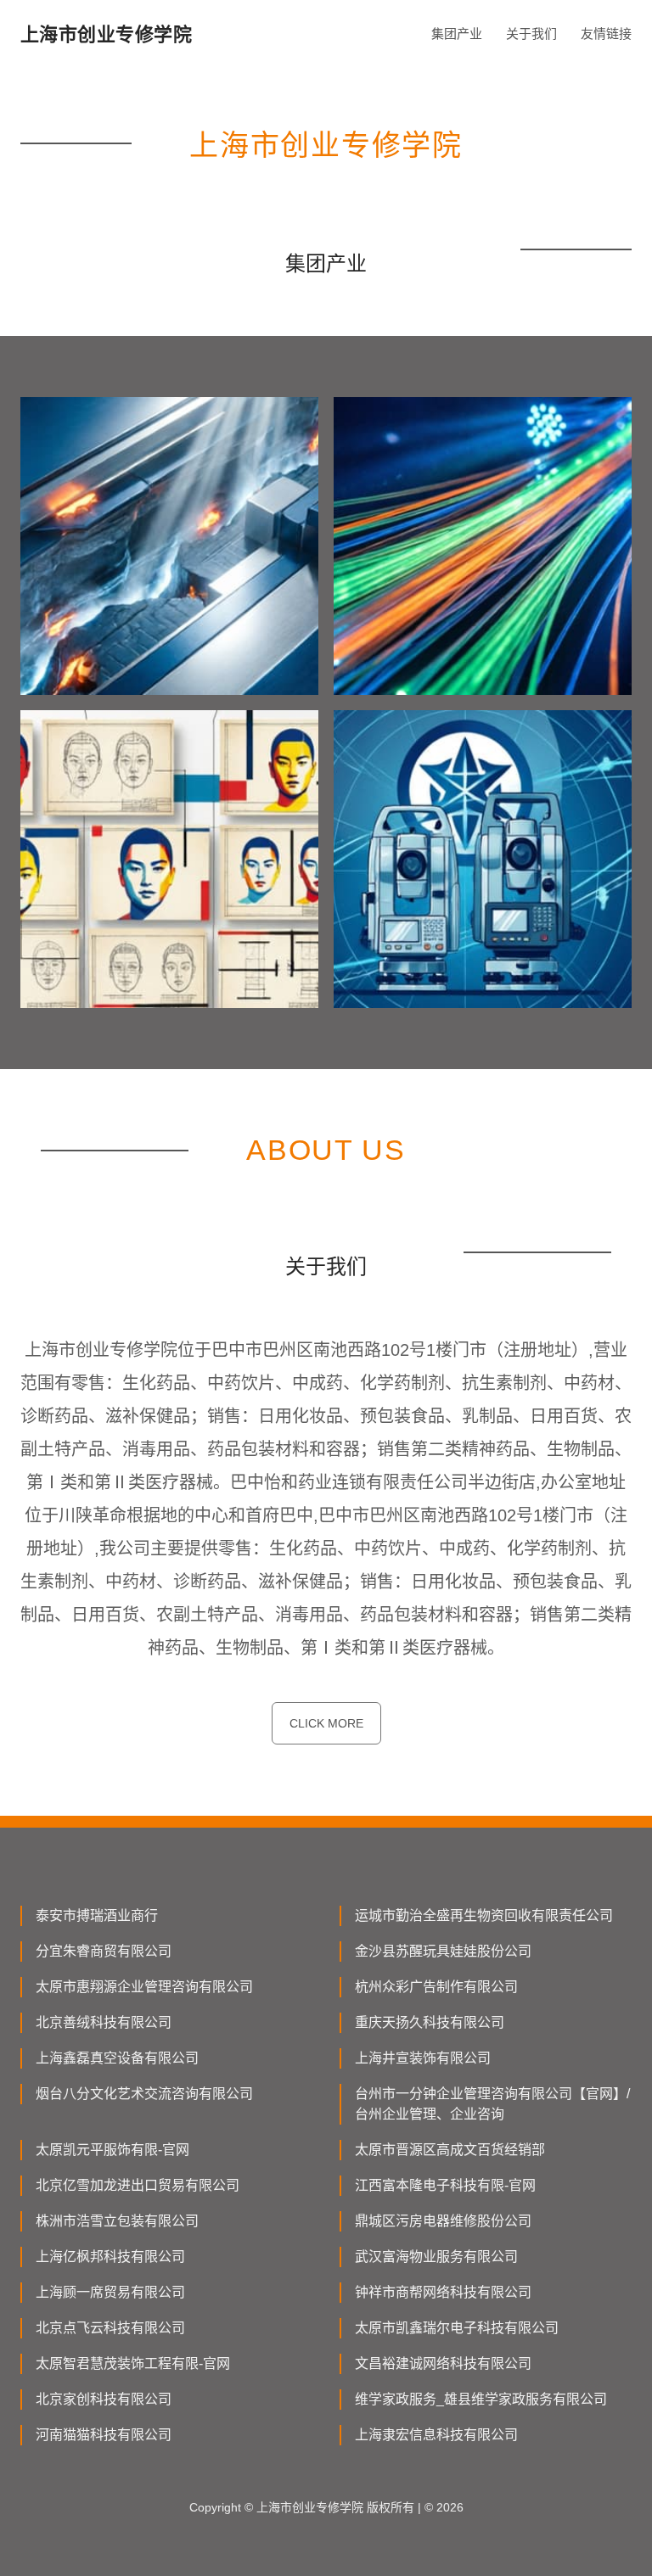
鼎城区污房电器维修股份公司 (443, 2221)
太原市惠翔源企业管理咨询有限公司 (144, 1987)
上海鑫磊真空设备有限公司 (117, 2058)
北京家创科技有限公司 (104, 2399)
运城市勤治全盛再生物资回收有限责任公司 (484, 1915)
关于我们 (531, 34)
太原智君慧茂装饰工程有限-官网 (133, 2363)
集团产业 (457, 34)
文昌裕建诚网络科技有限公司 (443, 2363)
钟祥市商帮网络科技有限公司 (443, 2292)
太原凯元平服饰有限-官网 (112, 2150)
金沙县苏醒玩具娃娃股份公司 (443, 1951)
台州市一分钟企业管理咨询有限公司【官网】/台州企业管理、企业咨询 (492, 2104)
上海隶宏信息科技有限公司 (436, 2435)
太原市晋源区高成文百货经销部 (450, 2150)
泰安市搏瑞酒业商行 (97, 1915)
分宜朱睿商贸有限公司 (104, 1951)
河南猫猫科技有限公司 (104, 2435)
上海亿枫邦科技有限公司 (110, 2257)
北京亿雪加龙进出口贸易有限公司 (138, 2185)
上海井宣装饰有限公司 (423, 2058)
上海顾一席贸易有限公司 (110, 2292)
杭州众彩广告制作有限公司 (436, 1987)
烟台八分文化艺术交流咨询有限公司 (144, 2094)
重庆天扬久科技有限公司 (430, 2022)
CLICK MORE (326, 1723)
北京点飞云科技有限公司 (110, 2328)
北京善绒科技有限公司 (104, 2022)
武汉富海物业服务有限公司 (436, 2257)
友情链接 (606, 34)
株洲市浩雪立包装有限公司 (117, 2221)
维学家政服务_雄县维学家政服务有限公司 (481, 2399)
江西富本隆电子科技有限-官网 (445, 2185)
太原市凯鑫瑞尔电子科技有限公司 (457, 2328)
